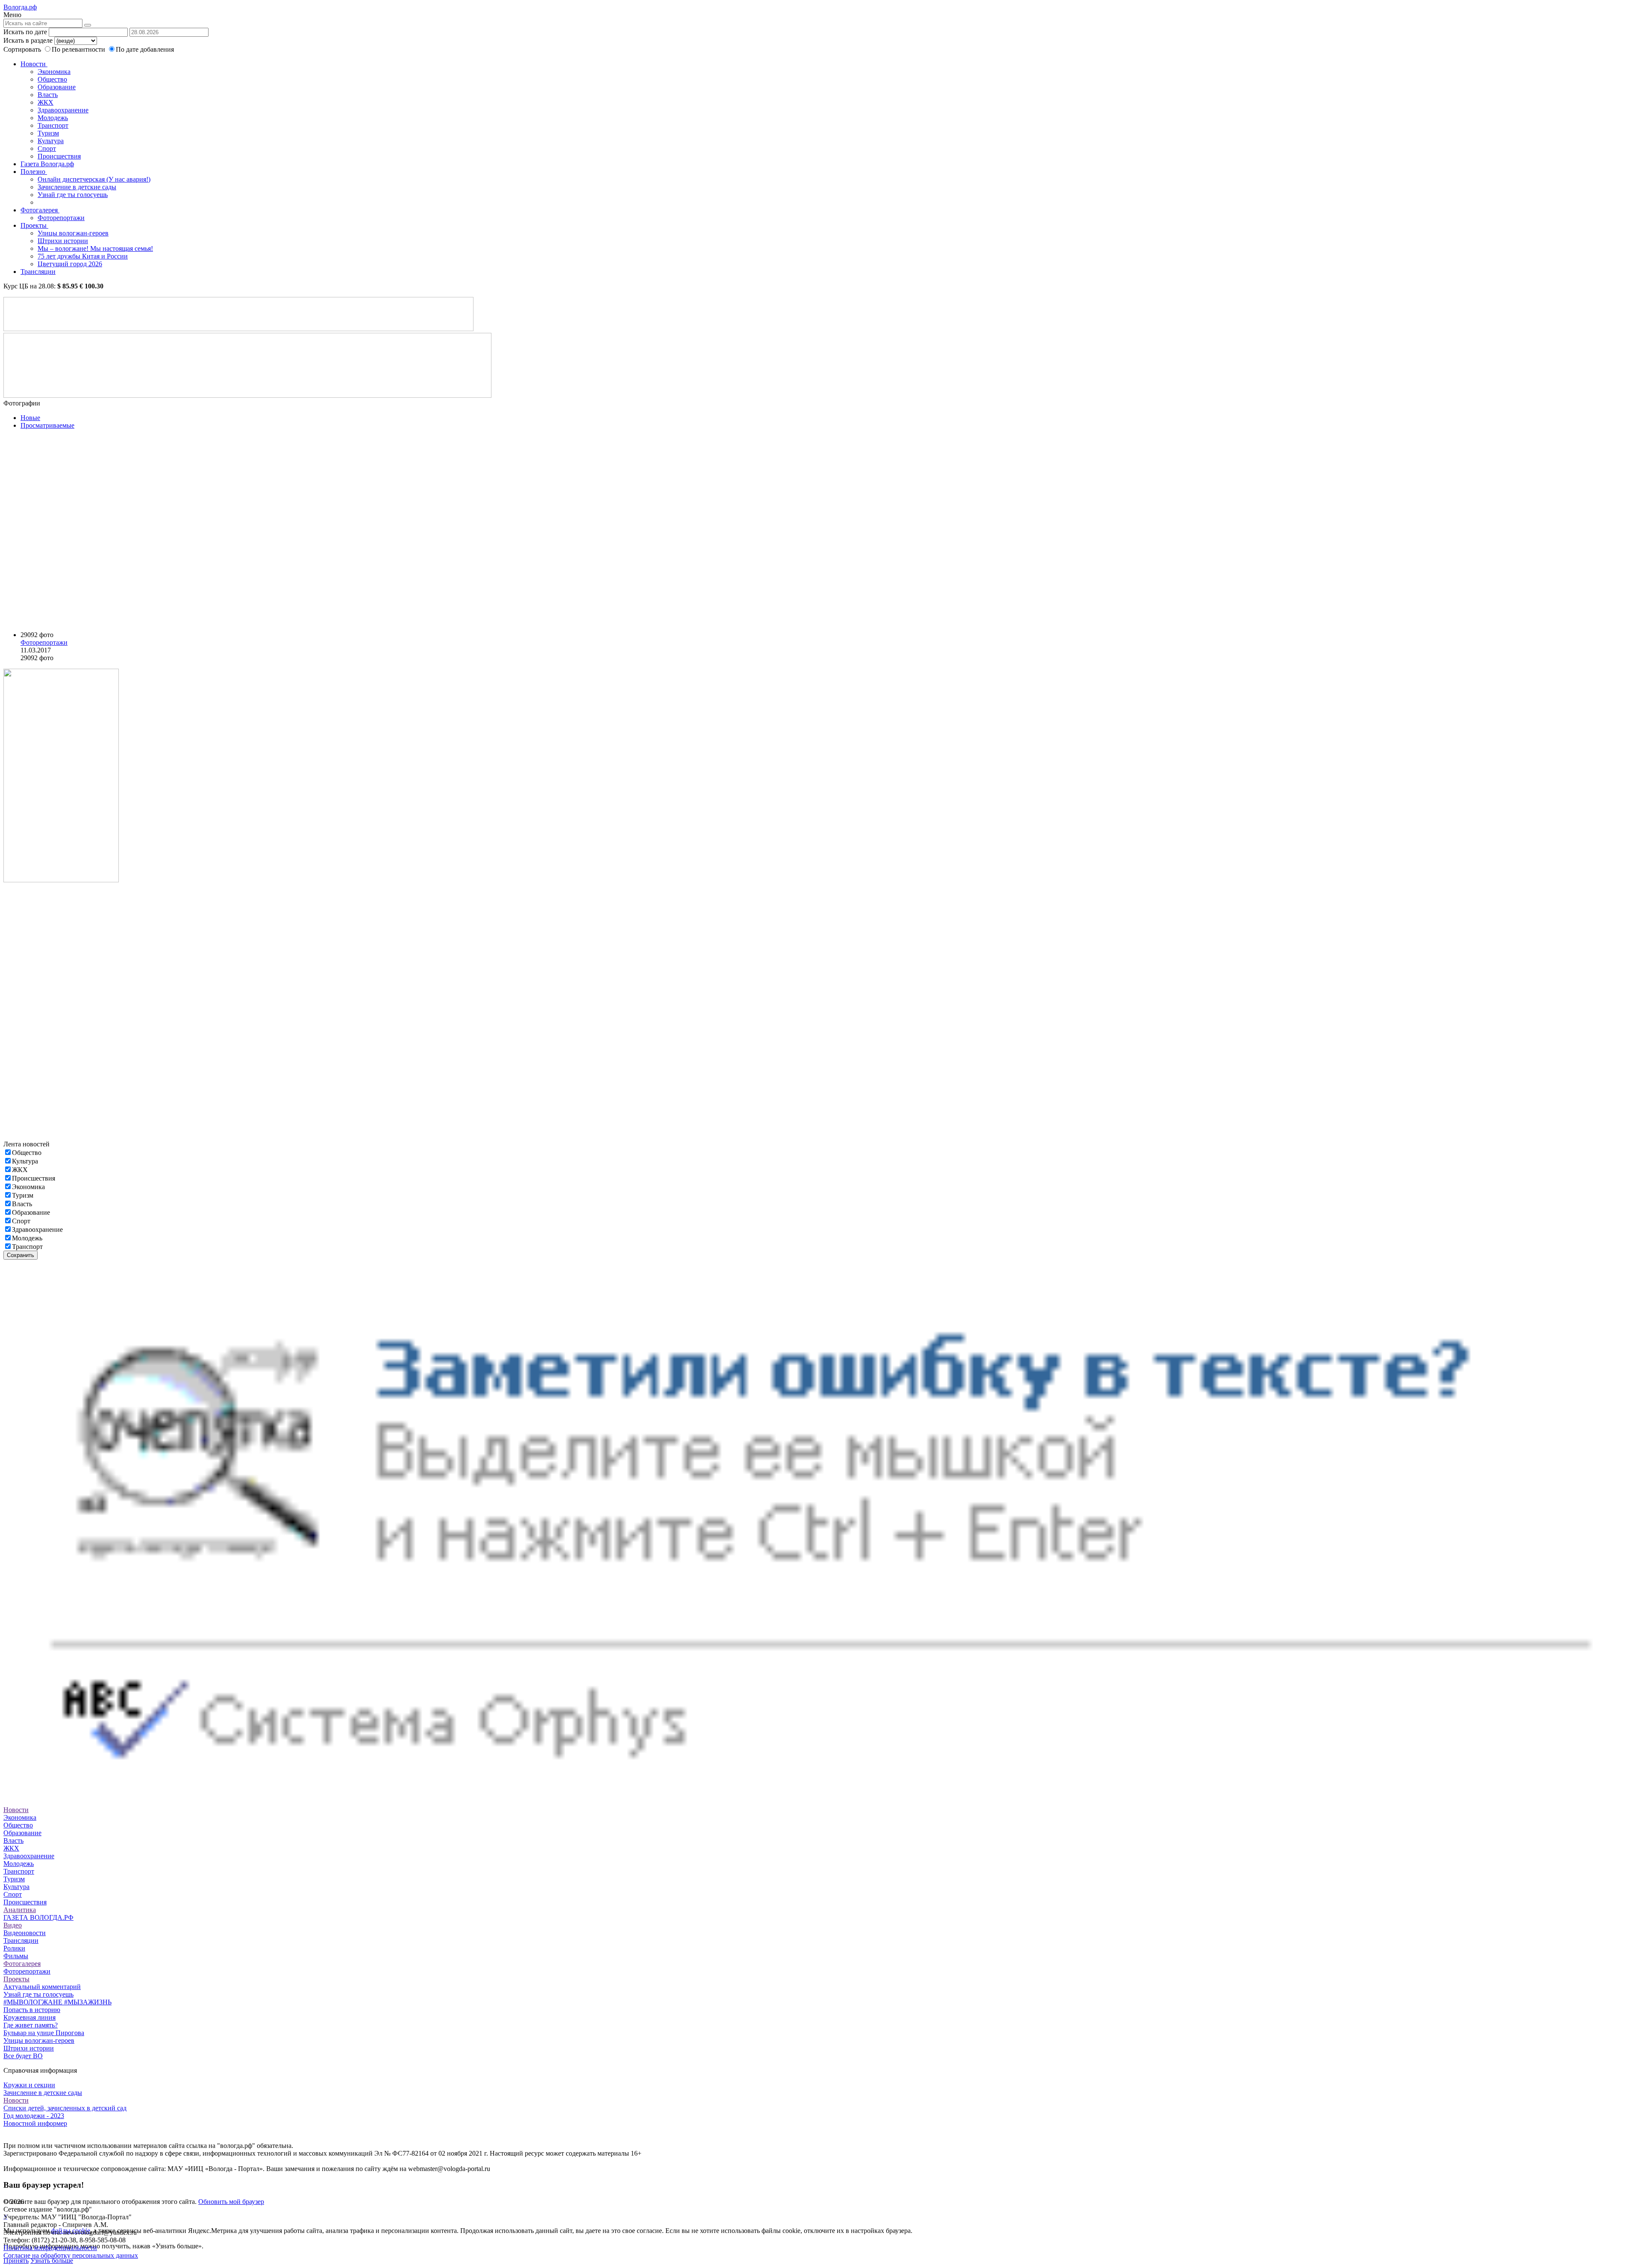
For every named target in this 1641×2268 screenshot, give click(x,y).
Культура (51, 141)
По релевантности (79, 49)
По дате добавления (145, 49)
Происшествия (59, 156)
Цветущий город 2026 (70, 264)
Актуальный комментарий (42, 1987)
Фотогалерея (40, 210)
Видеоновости (25, 1933)
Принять (16, 2261)
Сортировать (22, 49)
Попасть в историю (32, 2010)
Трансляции (38, 272)
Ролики (14, 1948)
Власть (48, 95)
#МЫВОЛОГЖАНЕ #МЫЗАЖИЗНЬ (57, 2002)
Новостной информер (35, 2123)
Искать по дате (25, 32)
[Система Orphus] (820, 1802)
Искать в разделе (28, 40)
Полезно (34, 172)
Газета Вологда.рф (47, 164)
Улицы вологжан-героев (73, 233)
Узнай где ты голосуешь (73, 195)
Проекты (34, 225)
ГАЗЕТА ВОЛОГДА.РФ (38, 1917)
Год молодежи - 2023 (34, 2116)
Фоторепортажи (61, 218)
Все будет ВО (23, 2056)
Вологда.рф (20, 7)
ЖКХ (46, 102)
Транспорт (53, 125)
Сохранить (21, 1255)
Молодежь (53, 118)
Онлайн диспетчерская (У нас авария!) (94, 179)
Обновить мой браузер (231, 2202)
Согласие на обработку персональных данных (71, 2255)
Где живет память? (31, 2025)
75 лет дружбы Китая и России (83, 256)
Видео (13, 1925)
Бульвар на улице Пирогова (44, 2033)
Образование (57, 87)
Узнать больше (52, 2261)
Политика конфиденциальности (50, 2248)
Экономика (54, 72)
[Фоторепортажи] (115, 530)
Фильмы (16, 1956)
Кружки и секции (29, 2085)
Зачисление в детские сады (77, 187)
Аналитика (20, 1910)
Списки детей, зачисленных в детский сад (65, 2108)
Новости (34, 64)
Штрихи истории (63, 241)
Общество (52, 79)
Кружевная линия (29, 2017)
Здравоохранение (63, 110)
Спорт (47, 148)
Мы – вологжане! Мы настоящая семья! (95, 248)
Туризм (48, 133)
